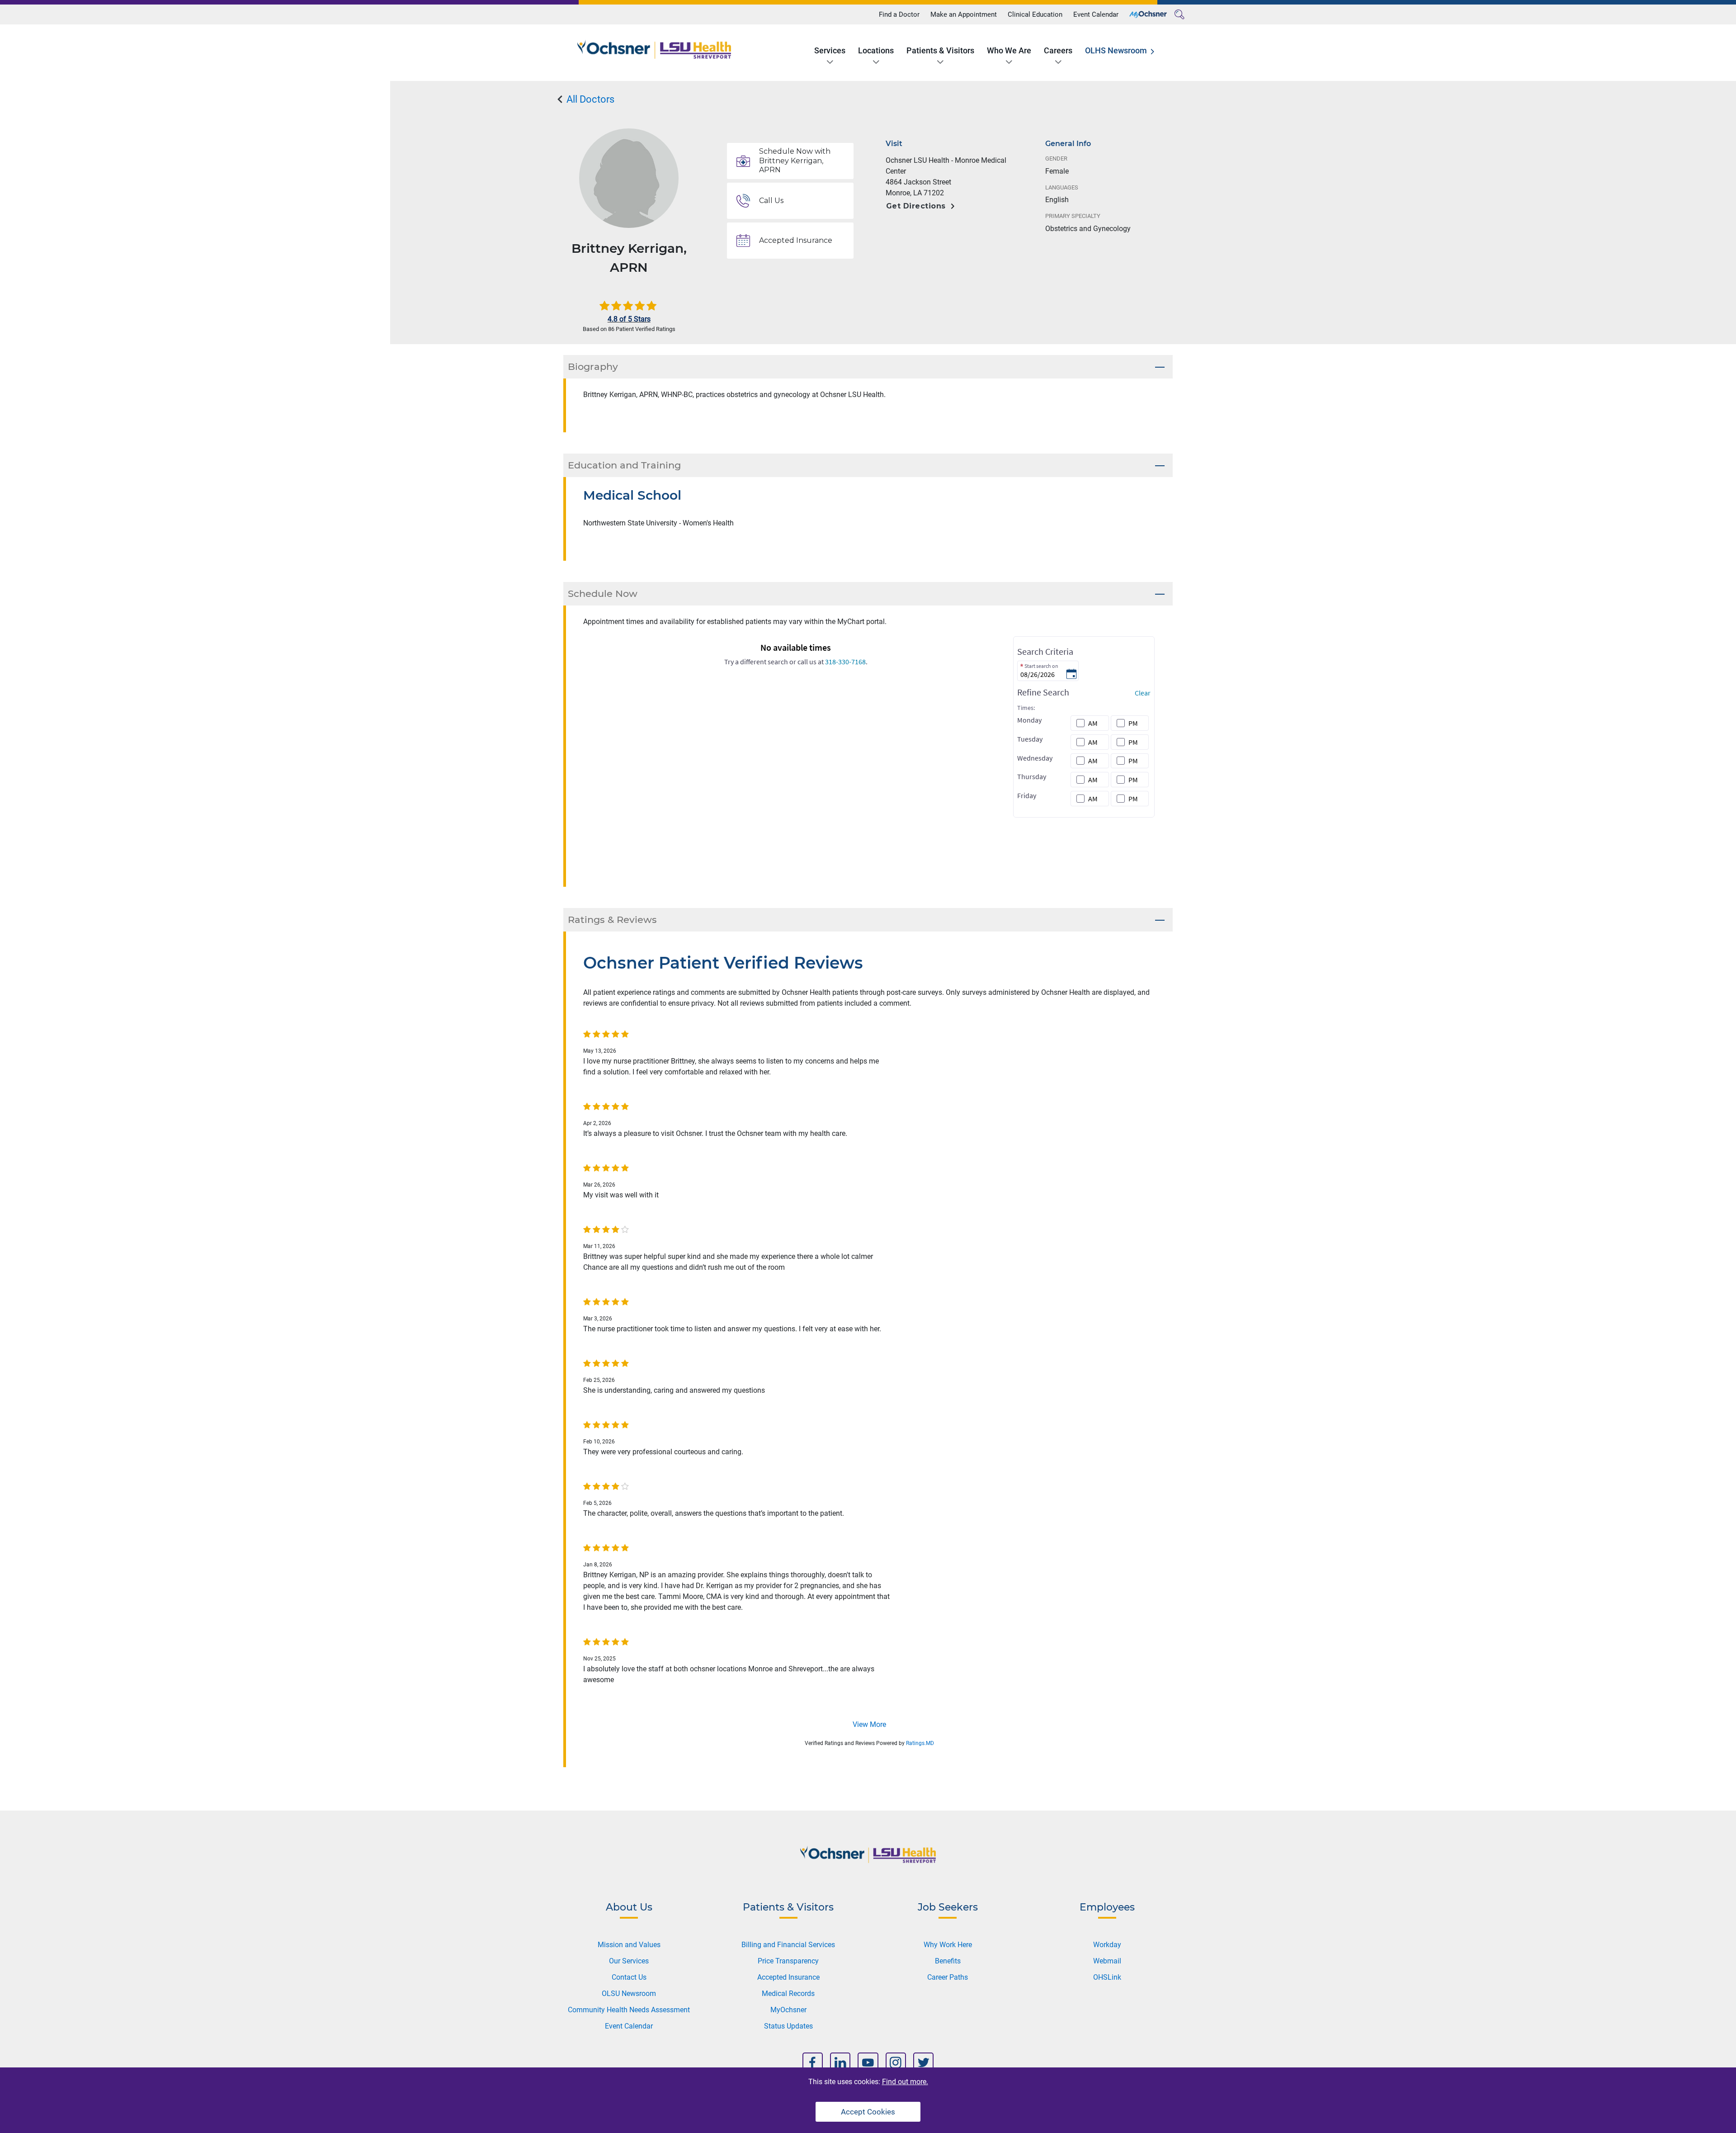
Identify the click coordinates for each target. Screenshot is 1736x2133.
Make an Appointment (964, 14)
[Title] (1148, 14)
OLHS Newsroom (1116, 50)
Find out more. (905, 2082)
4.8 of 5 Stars (629, 319)
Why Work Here (948, 1945)
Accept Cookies (868, 2112)
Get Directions (916, 206)
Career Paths (948, 1977)
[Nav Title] (813, 2063)
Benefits (948, 1961)
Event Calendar (1096, 14)
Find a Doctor (899, 14)
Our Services (629, 1961)
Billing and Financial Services (788, 1945)
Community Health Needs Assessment (629, 2010)
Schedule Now (603, 594)
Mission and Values (629, 1945)
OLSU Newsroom (629, 1993)
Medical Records (788, 1993)
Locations (876, 50)
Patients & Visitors (940, 50)
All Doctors (589, 99)
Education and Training (624, 465)
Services (830, 50)
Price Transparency (788, 1961)
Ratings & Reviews (612, 920)
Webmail (1107, 1961)
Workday (1107, 1945)
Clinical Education (1035, 14)
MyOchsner (788, 2010)
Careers (1058, 50)
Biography (593, 367)
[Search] (1179, 14)
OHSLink (1107, 1977)
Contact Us (629, 1977)
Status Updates (788, 2026)
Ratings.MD (920, 1743)
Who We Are (1009, 50)
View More (869, 1724)
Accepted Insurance (788, 1977)
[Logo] (654, 50)
